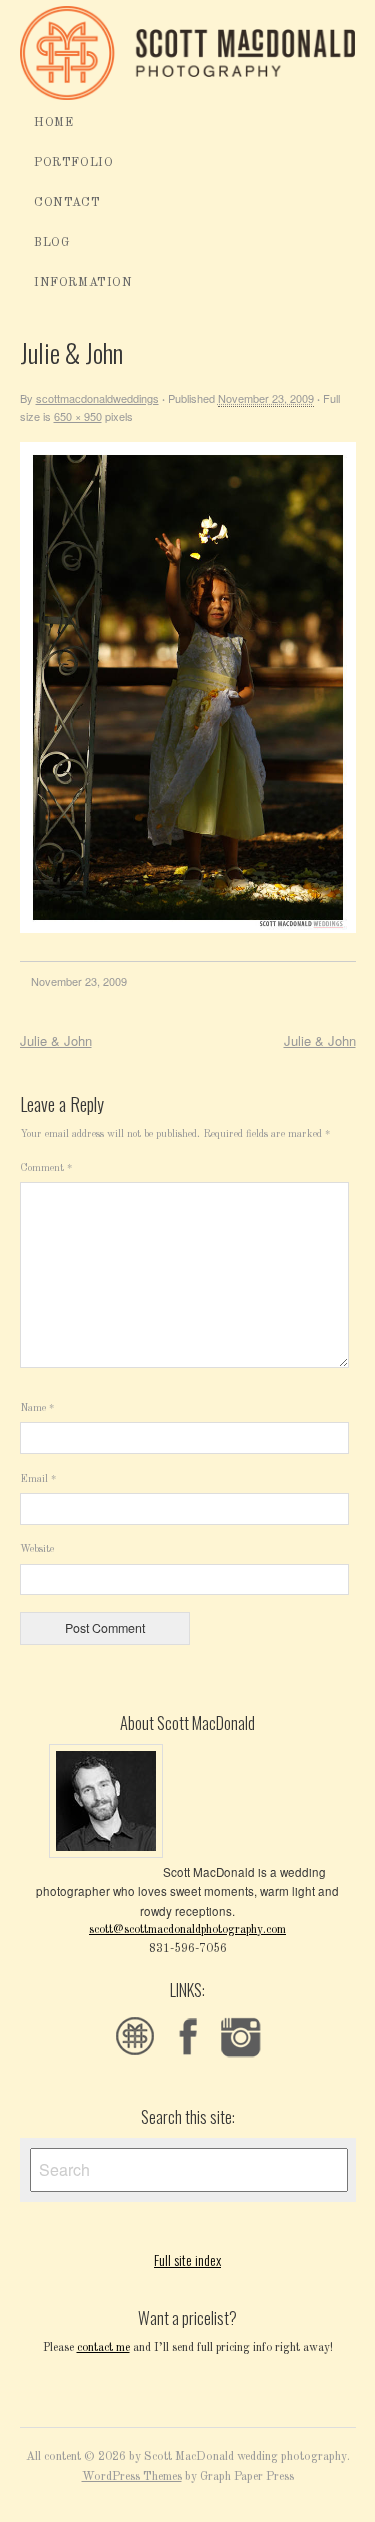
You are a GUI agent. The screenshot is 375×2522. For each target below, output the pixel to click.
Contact (67, 203)
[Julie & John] (188, 929)
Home (53, 123)
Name (37, 1408)
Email (38, 1479)
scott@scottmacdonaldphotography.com (187, 1930)
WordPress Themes (132, 2477)
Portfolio (73, 163)
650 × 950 (78, 416)
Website (37, 1550)
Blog (51, 243)
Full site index (187, 2259)
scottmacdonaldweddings (97, 398)
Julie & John (56, 1040)
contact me (103, 2348)
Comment (46, 1168)
